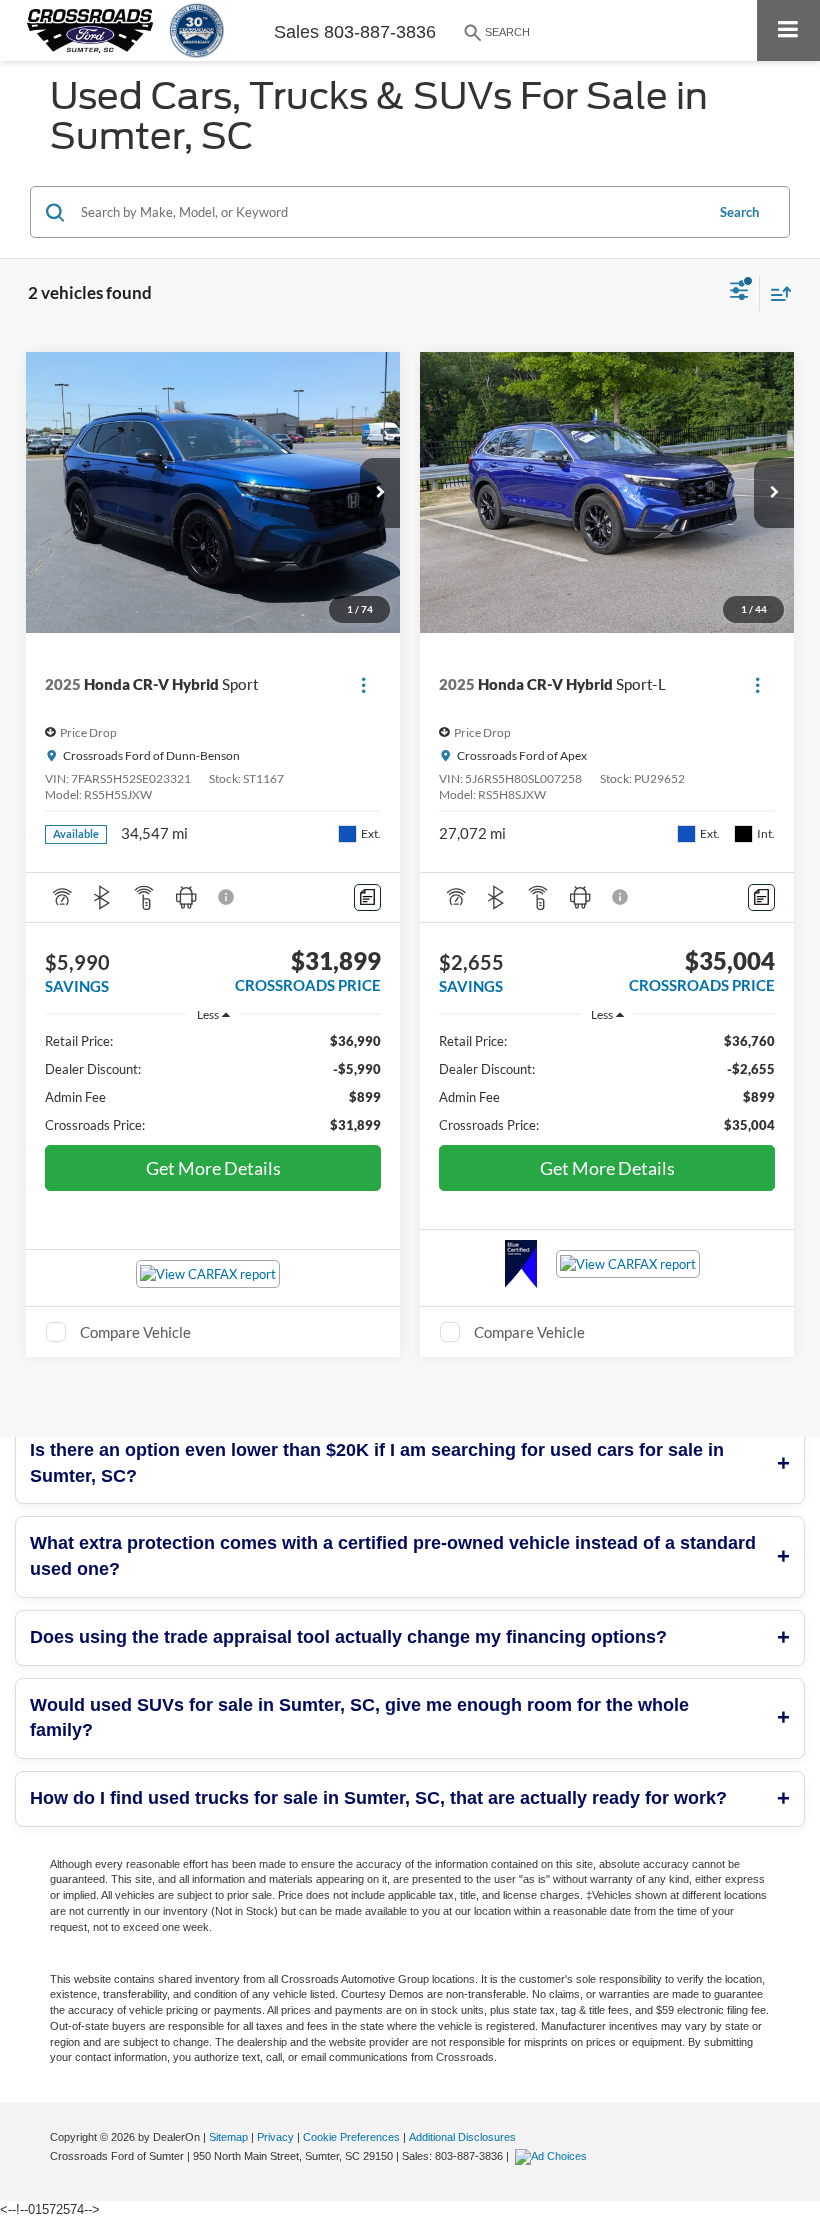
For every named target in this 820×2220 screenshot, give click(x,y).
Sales (296, 32)
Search (739, 212)
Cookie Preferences (351, 2137)
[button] (380, 493)
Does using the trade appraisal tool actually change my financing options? (348, 1637)
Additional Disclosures (462, 2137)
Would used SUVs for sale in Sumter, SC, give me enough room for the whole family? (359, 1718)
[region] (213, 1083)
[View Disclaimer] (228, 897)
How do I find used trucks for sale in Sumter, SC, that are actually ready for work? (378, 1798)
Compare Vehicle (135, 1332)
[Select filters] (739, 293)
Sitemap (228, 2137)
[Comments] (367, 897)
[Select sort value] (776, 293)
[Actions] (363, 684)
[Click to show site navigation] (788, 30)
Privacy (275, 2137)
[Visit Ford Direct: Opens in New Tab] (553, 2156)
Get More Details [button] (213, 1168)
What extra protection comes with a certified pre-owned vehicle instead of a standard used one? (393, 1556)
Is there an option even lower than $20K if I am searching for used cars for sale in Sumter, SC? (377, 1463)
